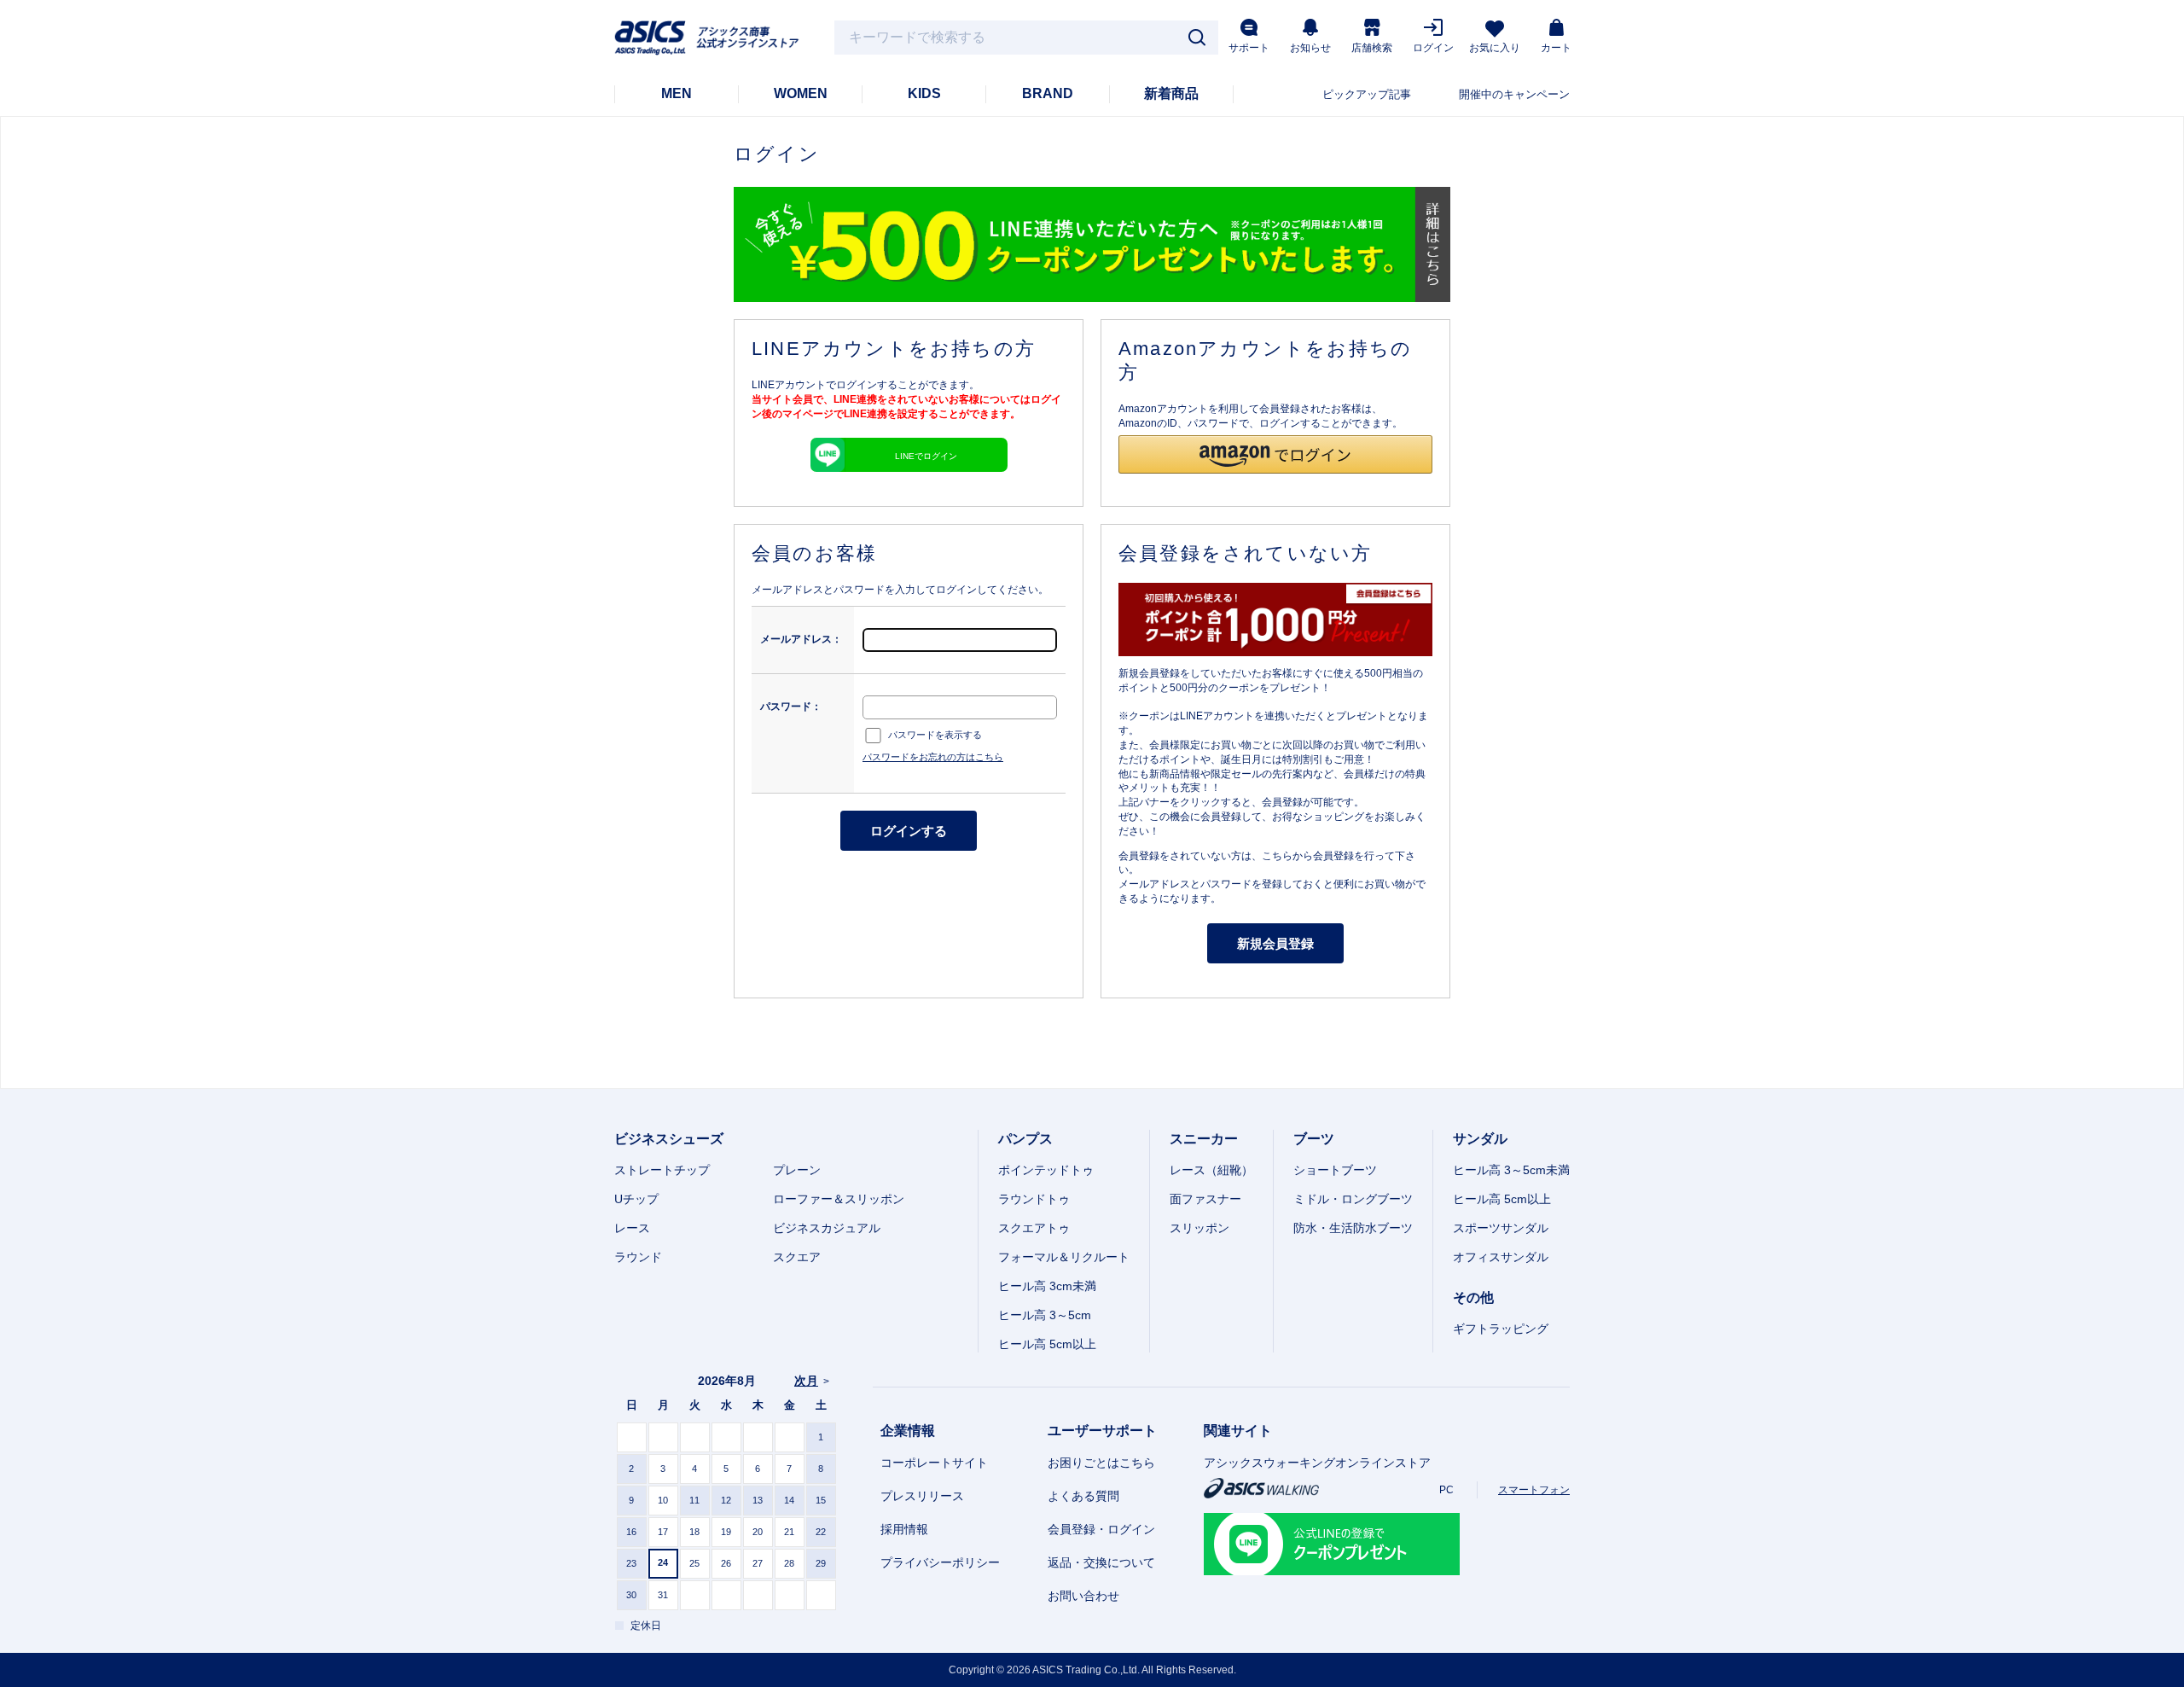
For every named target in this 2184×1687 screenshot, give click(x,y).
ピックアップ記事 (1367, 94)
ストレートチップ (662, 1170)
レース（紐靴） (1211, 1170)
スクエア (797, 1257)
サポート (1249, 48)
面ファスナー (1205, 1199)
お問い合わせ (1083, 1596)
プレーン (797, 1170)
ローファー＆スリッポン (839, 1199)
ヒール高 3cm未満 (1047, 1286)
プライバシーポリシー (940, 1562)
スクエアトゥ (1034, 1228)
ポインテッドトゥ (1046, 1170)
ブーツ (1314, 1139)
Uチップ (636, 1199)
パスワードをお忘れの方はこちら (933, 757)
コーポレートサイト (934, 1463)
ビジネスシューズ (669, 1139)
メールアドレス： (801, 639)
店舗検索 (1372, 48)
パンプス (1025, 1139)
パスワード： (791, 707)
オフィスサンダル (1501, 1257)
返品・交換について (1101, 1562)
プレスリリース (922, 1496)
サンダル (1480, 1139)
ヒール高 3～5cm (1045, 1315)
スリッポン (1199, 1228)
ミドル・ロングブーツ (1353, 1199)
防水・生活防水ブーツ (1353, 1228)
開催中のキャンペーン (1514, 94)
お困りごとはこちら (1101, 1463)
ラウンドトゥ (1034, 1199)
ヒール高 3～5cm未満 (1511, 1170)
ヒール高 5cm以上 (1047, 1344)
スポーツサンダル (1501, 1228)
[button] (1275, 454)
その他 (1473, 1297)
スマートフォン (1534, 1490)
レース (632, 1228)
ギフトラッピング (1501, 1329)
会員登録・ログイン (1101, 1529)
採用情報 (904, 1529)
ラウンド (638, 1257)
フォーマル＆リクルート (1064, 1257)
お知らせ (1310, 48)
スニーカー (1204, 1139)
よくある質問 (1083, 1496)
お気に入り (1495, 48)
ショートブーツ (1335, 1170)
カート (1556, 48)
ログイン (1433, 48)
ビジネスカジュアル (827, 1228)
